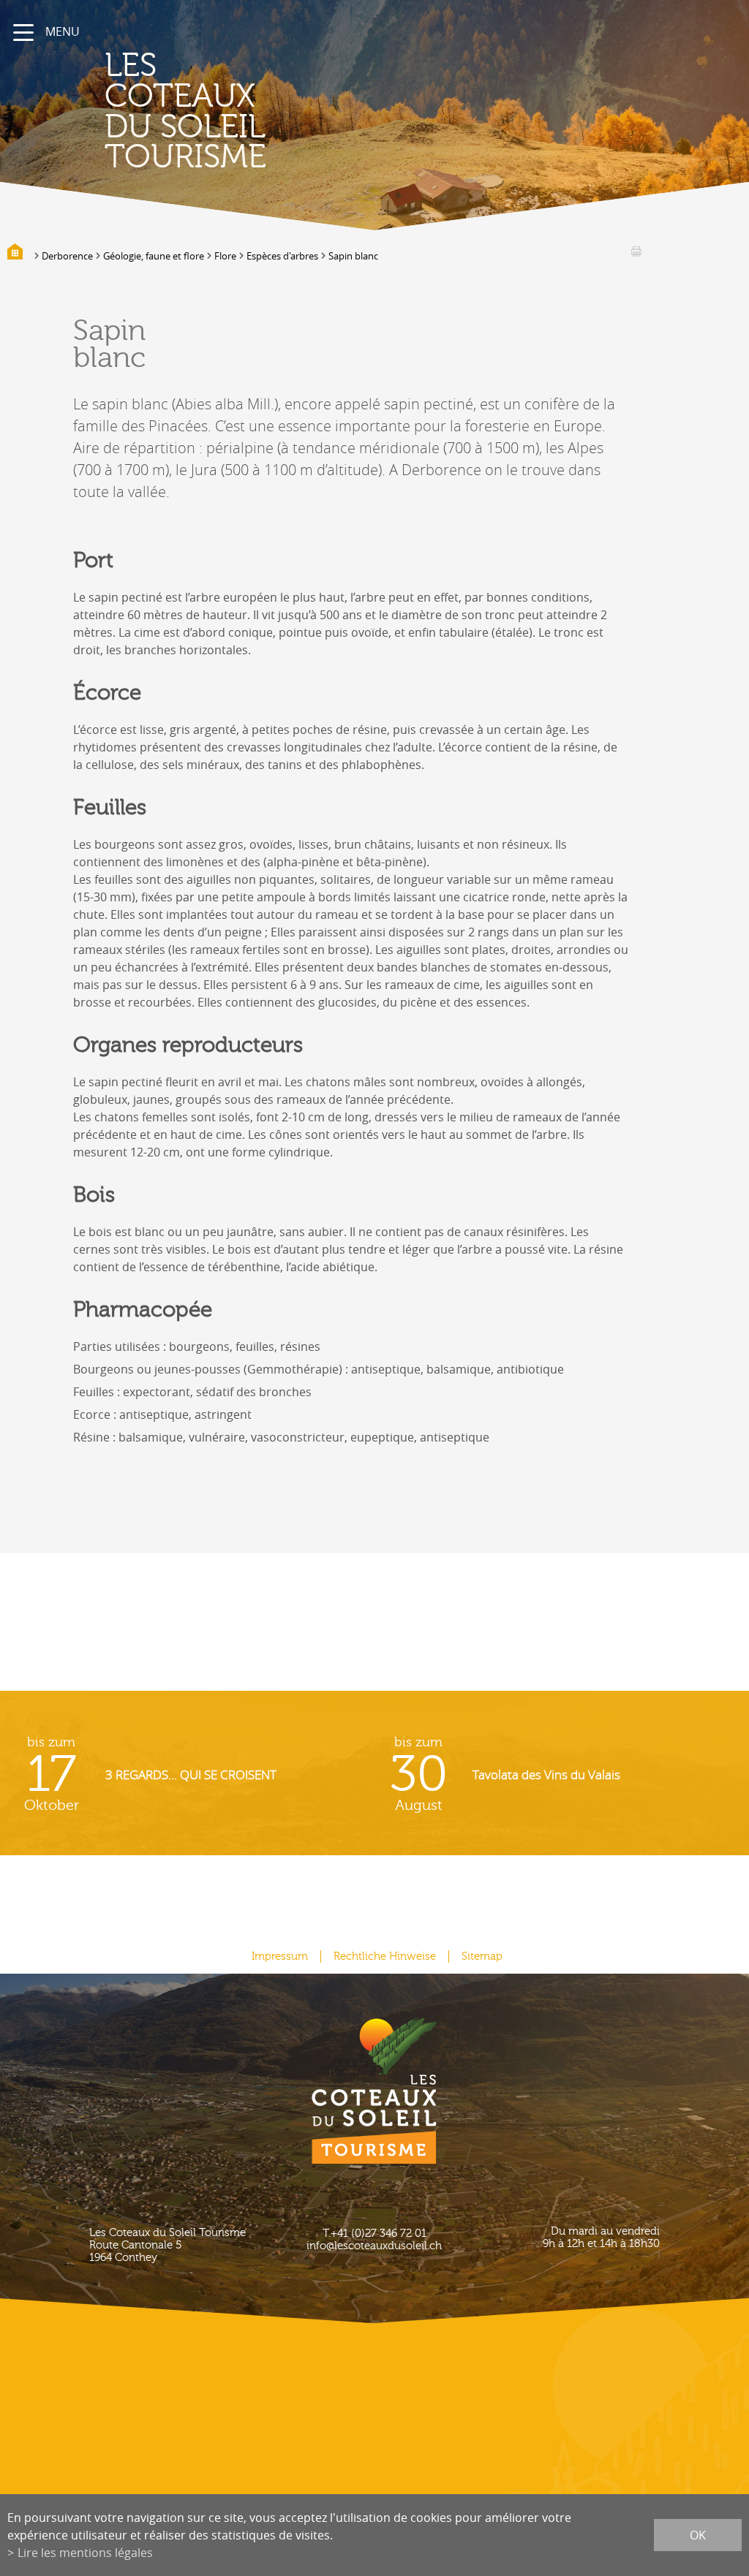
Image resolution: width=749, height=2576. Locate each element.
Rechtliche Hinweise (385, 1956)
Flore (225, 256)
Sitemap (482, 1956)
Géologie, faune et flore (154, 256)
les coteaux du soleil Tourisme (185, 111)
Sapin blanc (353, 256)
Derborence (67, 256)
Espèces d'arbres (282, 256)
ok (698, 2535)
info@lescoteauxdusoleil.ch (374, 2246)
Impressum (280, 1956)
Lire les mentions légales (85, 2553)
